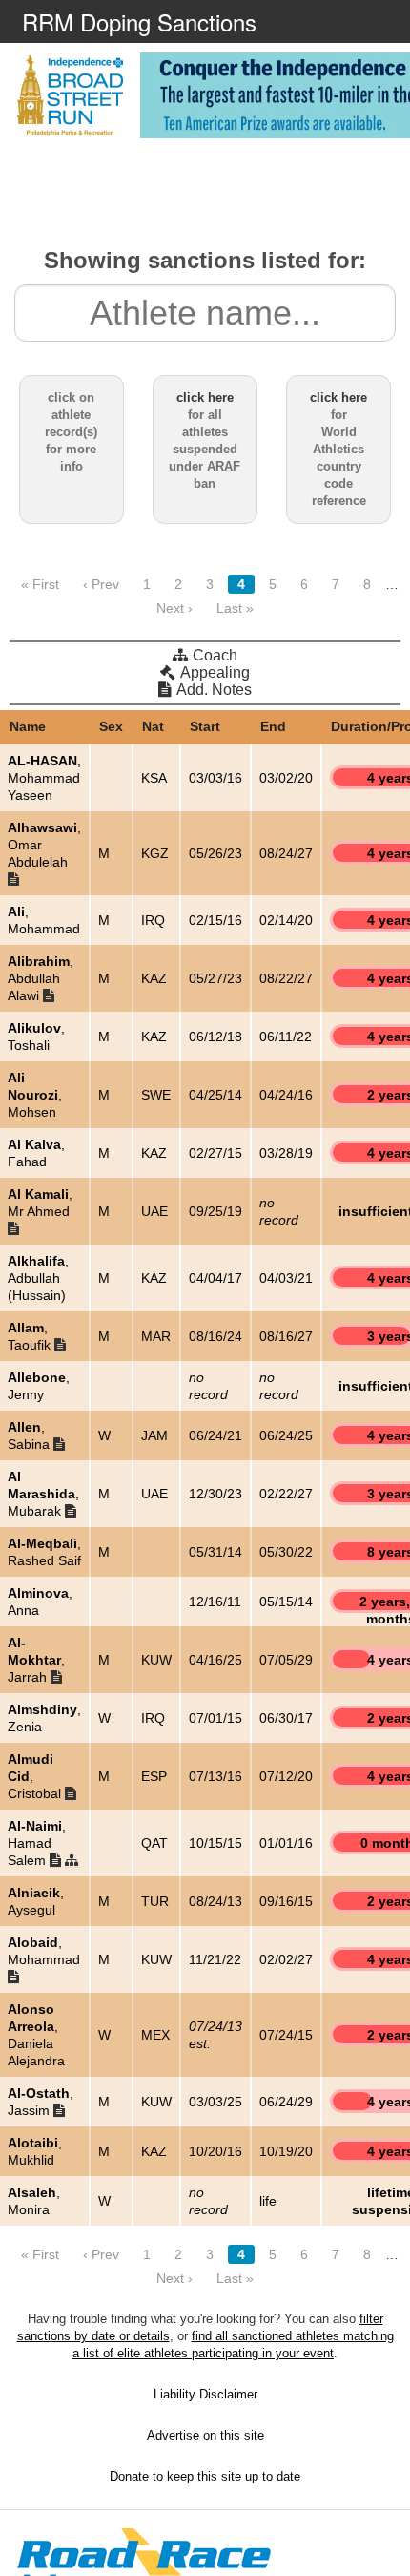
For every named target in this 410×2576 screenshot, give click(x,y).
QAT (154, 1843)
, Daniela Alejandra (36, 2035)
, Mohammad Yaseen (44, 778)
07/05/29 (286, 1660)
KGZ (155, 853)
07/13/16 (215, 1776)
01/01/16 (286, 1843)
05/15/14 (286, 1602)
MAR (156, 1336)
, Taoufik (31, 1336)
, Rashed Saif (44, 1552)
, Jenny (39, 1386)
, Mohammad (44, 920)
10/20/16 (215, 2151)
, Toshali (36, 1037)
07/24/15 (286, 2035)
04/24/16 (286, 1095)
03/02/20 (286, 778)
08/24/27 (286, 853)
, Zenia (44, 1718)
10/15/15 (215, 1843)
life (268, 2201)
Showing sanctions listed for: (205, 261)
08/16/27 (286, 1336)
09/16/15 (286, 1901)
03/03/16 (215, 778)
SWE (156, 1095)
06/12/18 (215, 1037)
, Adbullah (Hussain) (38, 1278)
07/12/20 (286, 1776)
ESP (154, 1776)
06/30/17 (286, 1718)
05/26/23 (215, 853)
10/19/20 (286, 2151)
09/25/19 (215, 1211)
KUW (156, 1660)
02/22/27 (286, 1494)
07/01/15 (215, 1718)
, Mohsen (35, 1095)
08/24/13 (215, 1901)
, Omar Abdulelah (44, 845)
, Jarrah (36, 1660)
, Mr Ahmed (40, 1203)
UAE (154, 1211)
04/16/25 (215, 1660)
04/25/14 (215, 1095)
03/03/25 (215, 2102)
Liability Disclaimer (205, 2394)
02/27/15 (215, 1153)
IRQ (153, 920)
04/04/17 (215, 1278)
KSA (154, 778)
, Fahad (36, 1153)
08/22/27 (286, 978)
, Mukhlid (35, 2151)
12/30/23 (215, 1494)
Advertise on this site (205, 2435)
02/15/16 (215, 920)
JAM (154, 1435)
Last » (235, 608)
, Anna (40, 1602)
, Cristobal (36, 1776)
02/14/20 (286, 920)
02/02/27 (286, 1959)
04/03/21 (286, 1278)
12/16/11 (215, 1602)
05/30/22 (286, 1552)
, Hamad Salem (37, 1843)
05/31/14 (215, 1552)
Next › (174, 608)
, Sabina (31, 1435)
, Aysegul (36, 1901)
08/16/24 (215, 1336)
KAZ (154, 978)
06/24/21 (215, 1435)
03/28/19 (286, 1153)
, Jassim (41, 2102)
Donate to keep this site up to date (205, 2476)
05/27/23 (215, 978)
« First (40, 584)
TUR (155, 1901)
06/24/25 (286, 1435)
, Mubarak (43, 1494)
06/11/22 (286, 1037)
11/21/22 (215, 1959)
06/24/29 (286, 2102)
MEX (155, 2035)
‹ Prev (101, 584)
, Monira (34, 2201)
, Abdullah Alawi (41, 978)
